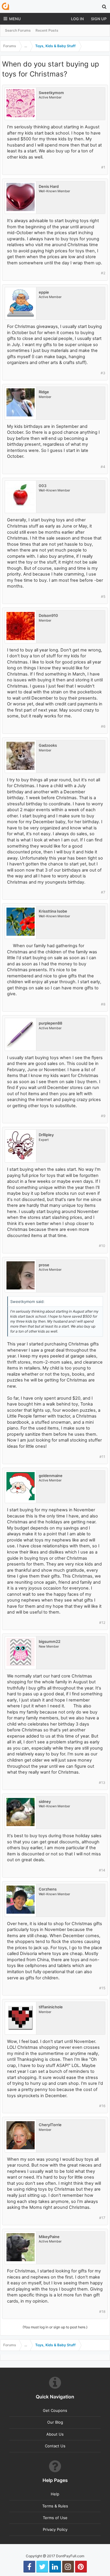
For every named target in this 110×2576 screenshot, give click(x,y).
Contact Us (55, 2446)
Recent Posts (47, 30)
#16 (102, 2106)
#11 (102, 1457)
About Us (55, 2434)
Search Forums (18, 30)
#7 (103, 892)
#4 (103, 467)
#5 (103, 597)
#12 (102, 1623)
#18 (102, 2312)
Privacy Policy (55, 2529)
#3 (103, 373)
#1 (103, 167)
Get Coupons (55, 2410)
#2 (103, 273)
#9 (103, 1116)
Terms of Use (55, 2518)
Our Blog (55, 2422)
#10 (102, 1246)
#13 (102, 1783)
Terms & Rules (55, 2506)
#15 (102, 1988)
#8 (103, 1004)
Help (55, 2494)
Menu (15, 19)
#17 (102, 2218)
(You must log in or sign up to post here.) (55, 2327)
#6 (103, 726)
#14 (102, 1870)
